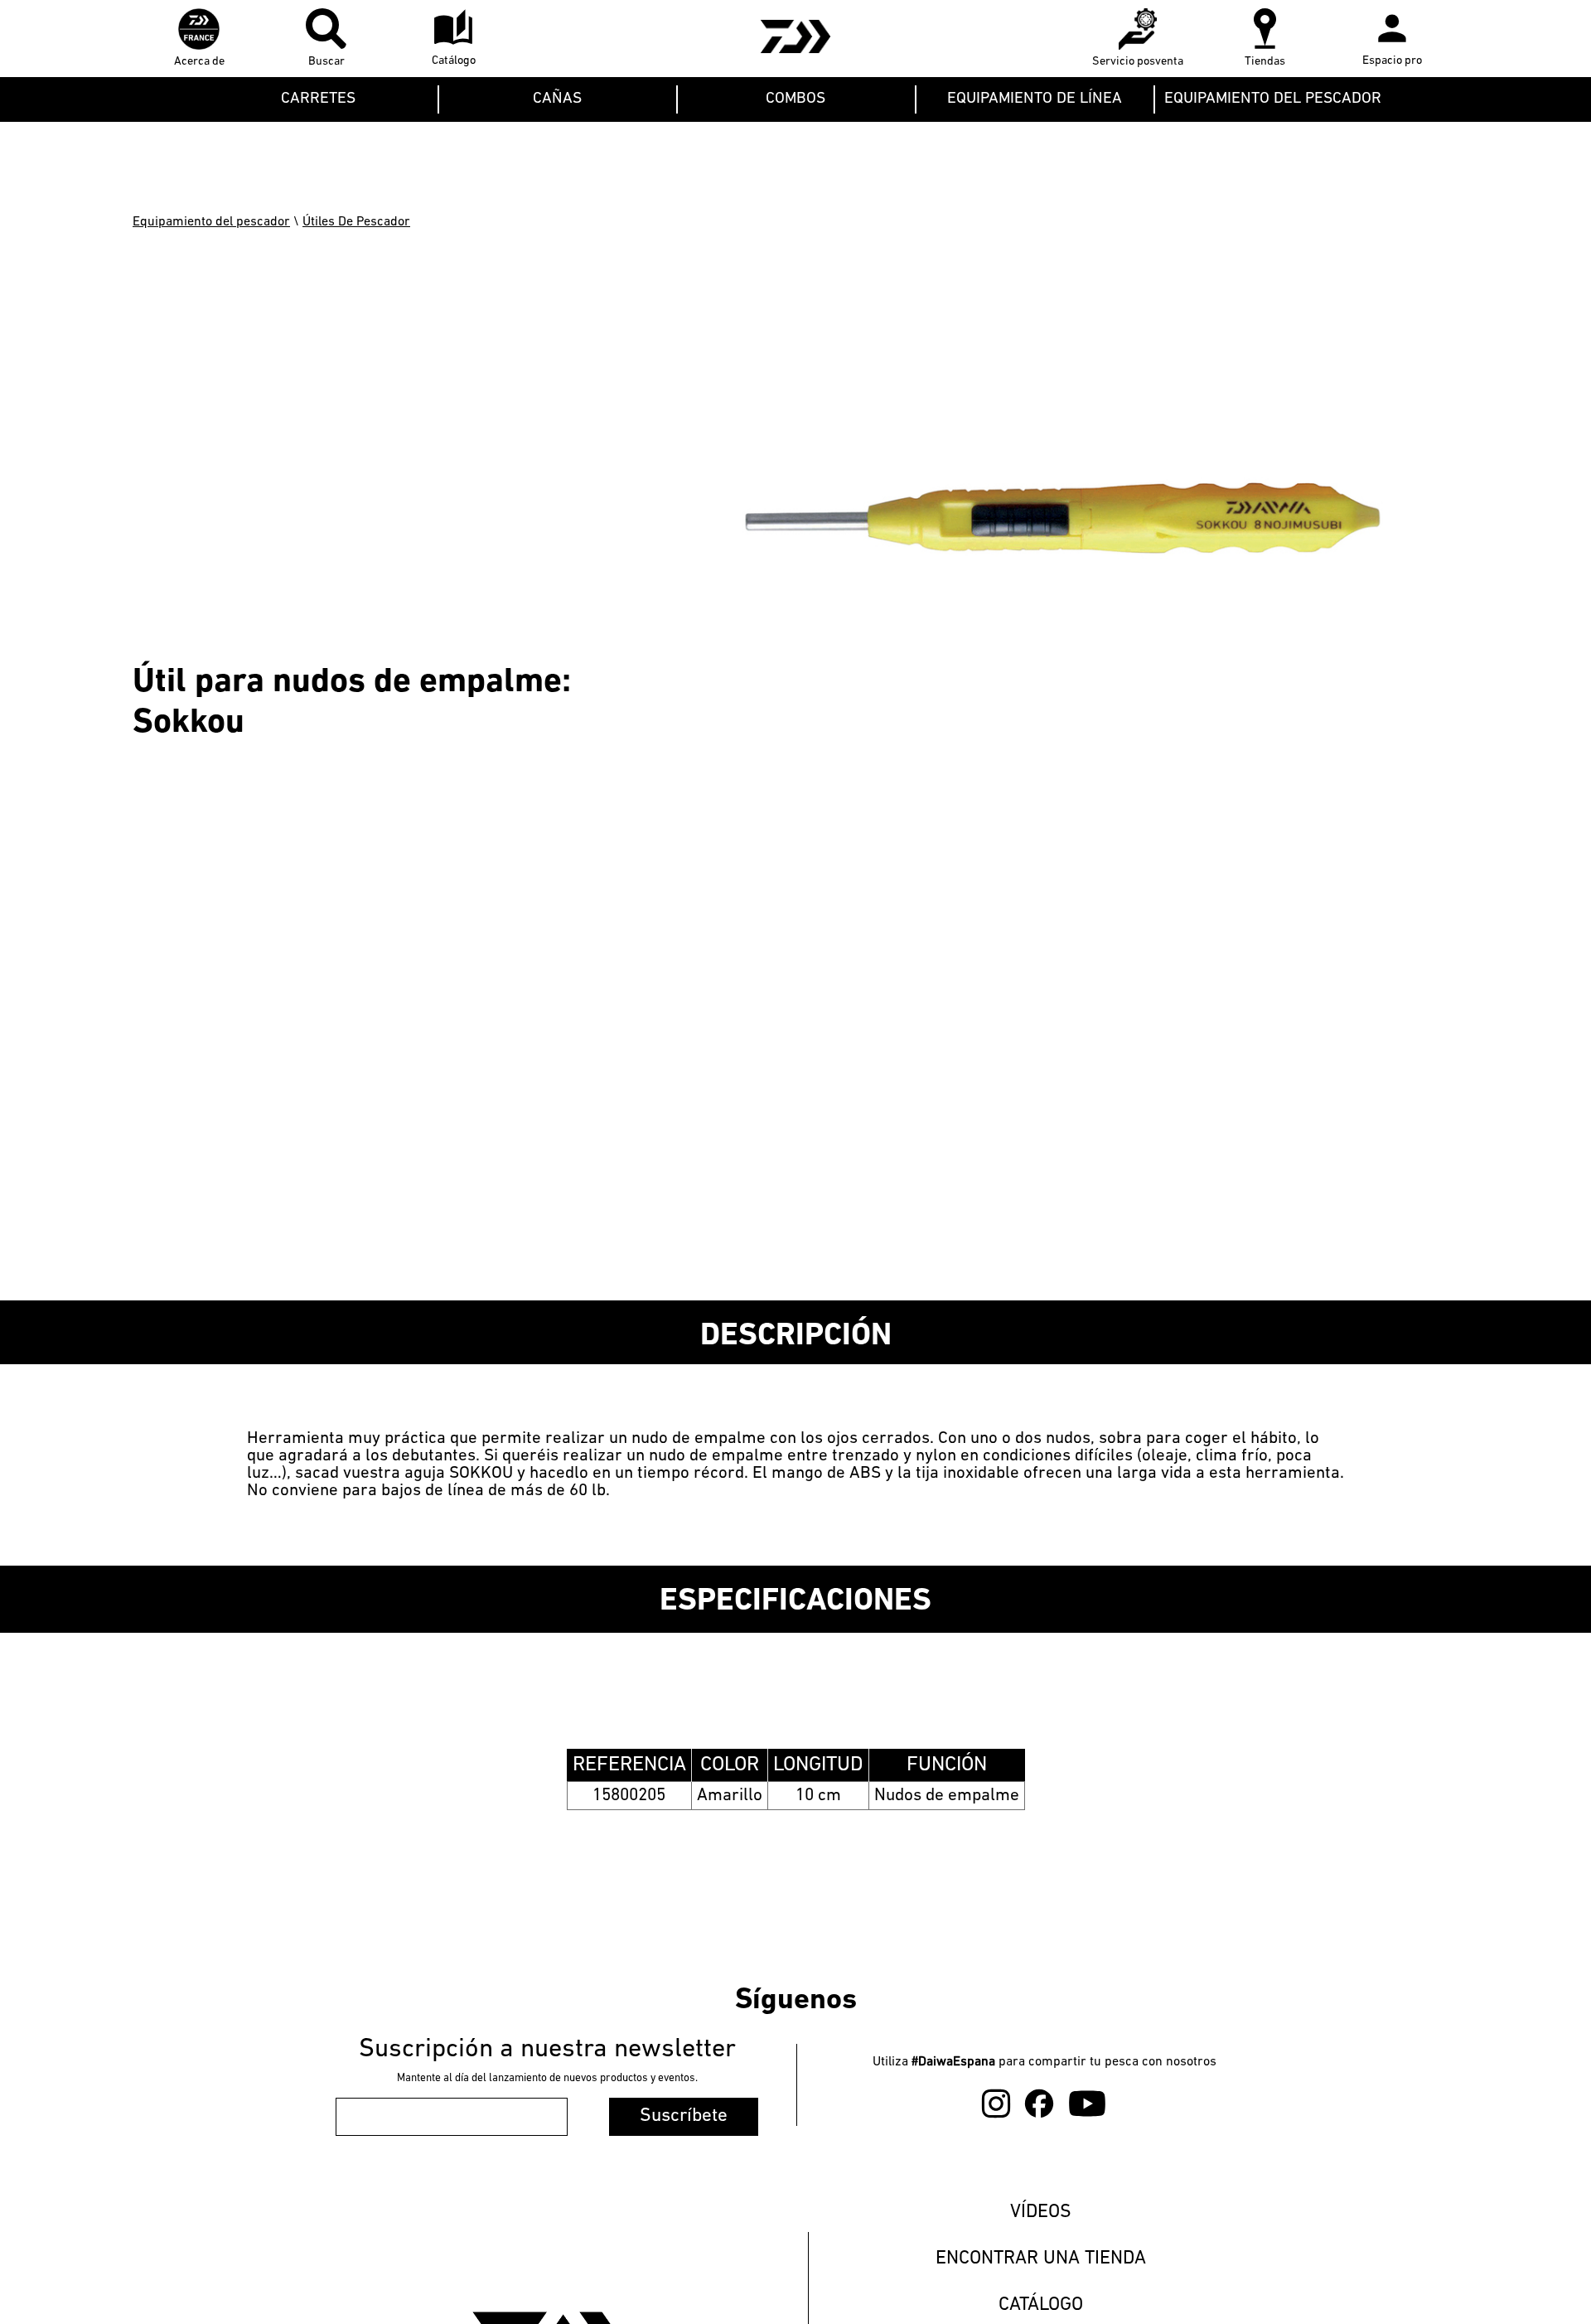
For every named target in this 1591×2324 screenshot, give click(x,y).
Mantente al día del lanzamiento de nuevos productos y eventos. (547, 2078)
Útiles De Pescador (356, 222)
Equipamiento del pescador (211, 222)
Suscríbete (684, 2116)
